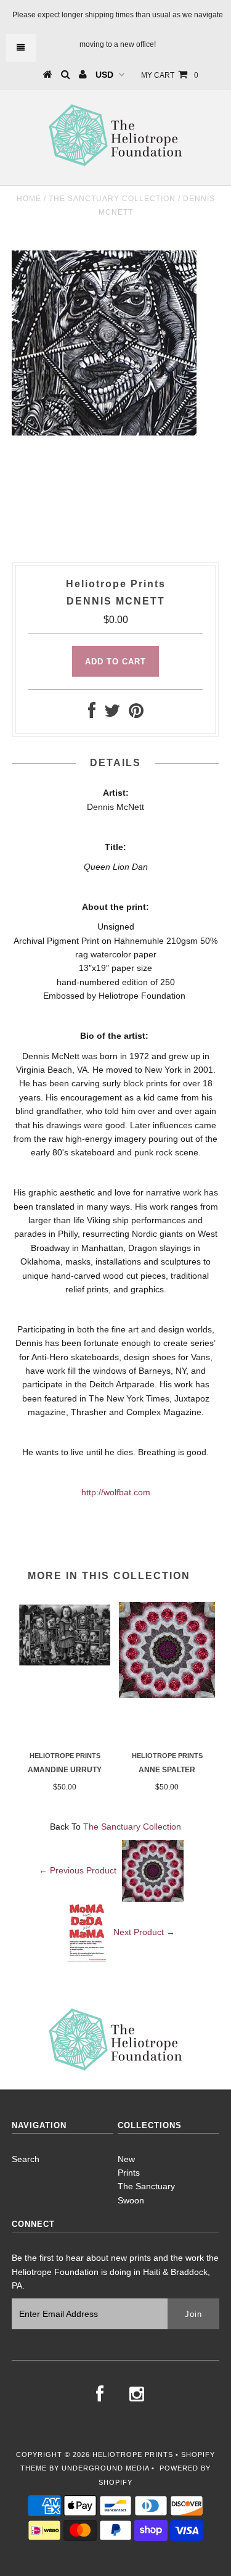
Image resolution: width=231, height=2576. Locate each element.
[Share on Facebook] (92, 714)
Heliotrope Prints (133, 2454)
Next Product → (144, 1931)
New (126, 2159)
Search (26, 2159)
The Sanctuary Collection (112, 199)
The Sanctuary (146, 2186)
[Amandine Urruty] (65, 1665)
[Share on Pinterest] (136, 714)
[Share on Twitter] (112, 714)
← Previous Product (78, 1870)
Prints (129, 2173)
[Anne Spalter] (167, 1695)
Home (29, 199)
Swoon (131, 2200)
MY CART (170, 75)
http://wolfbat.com (116, 1492)
